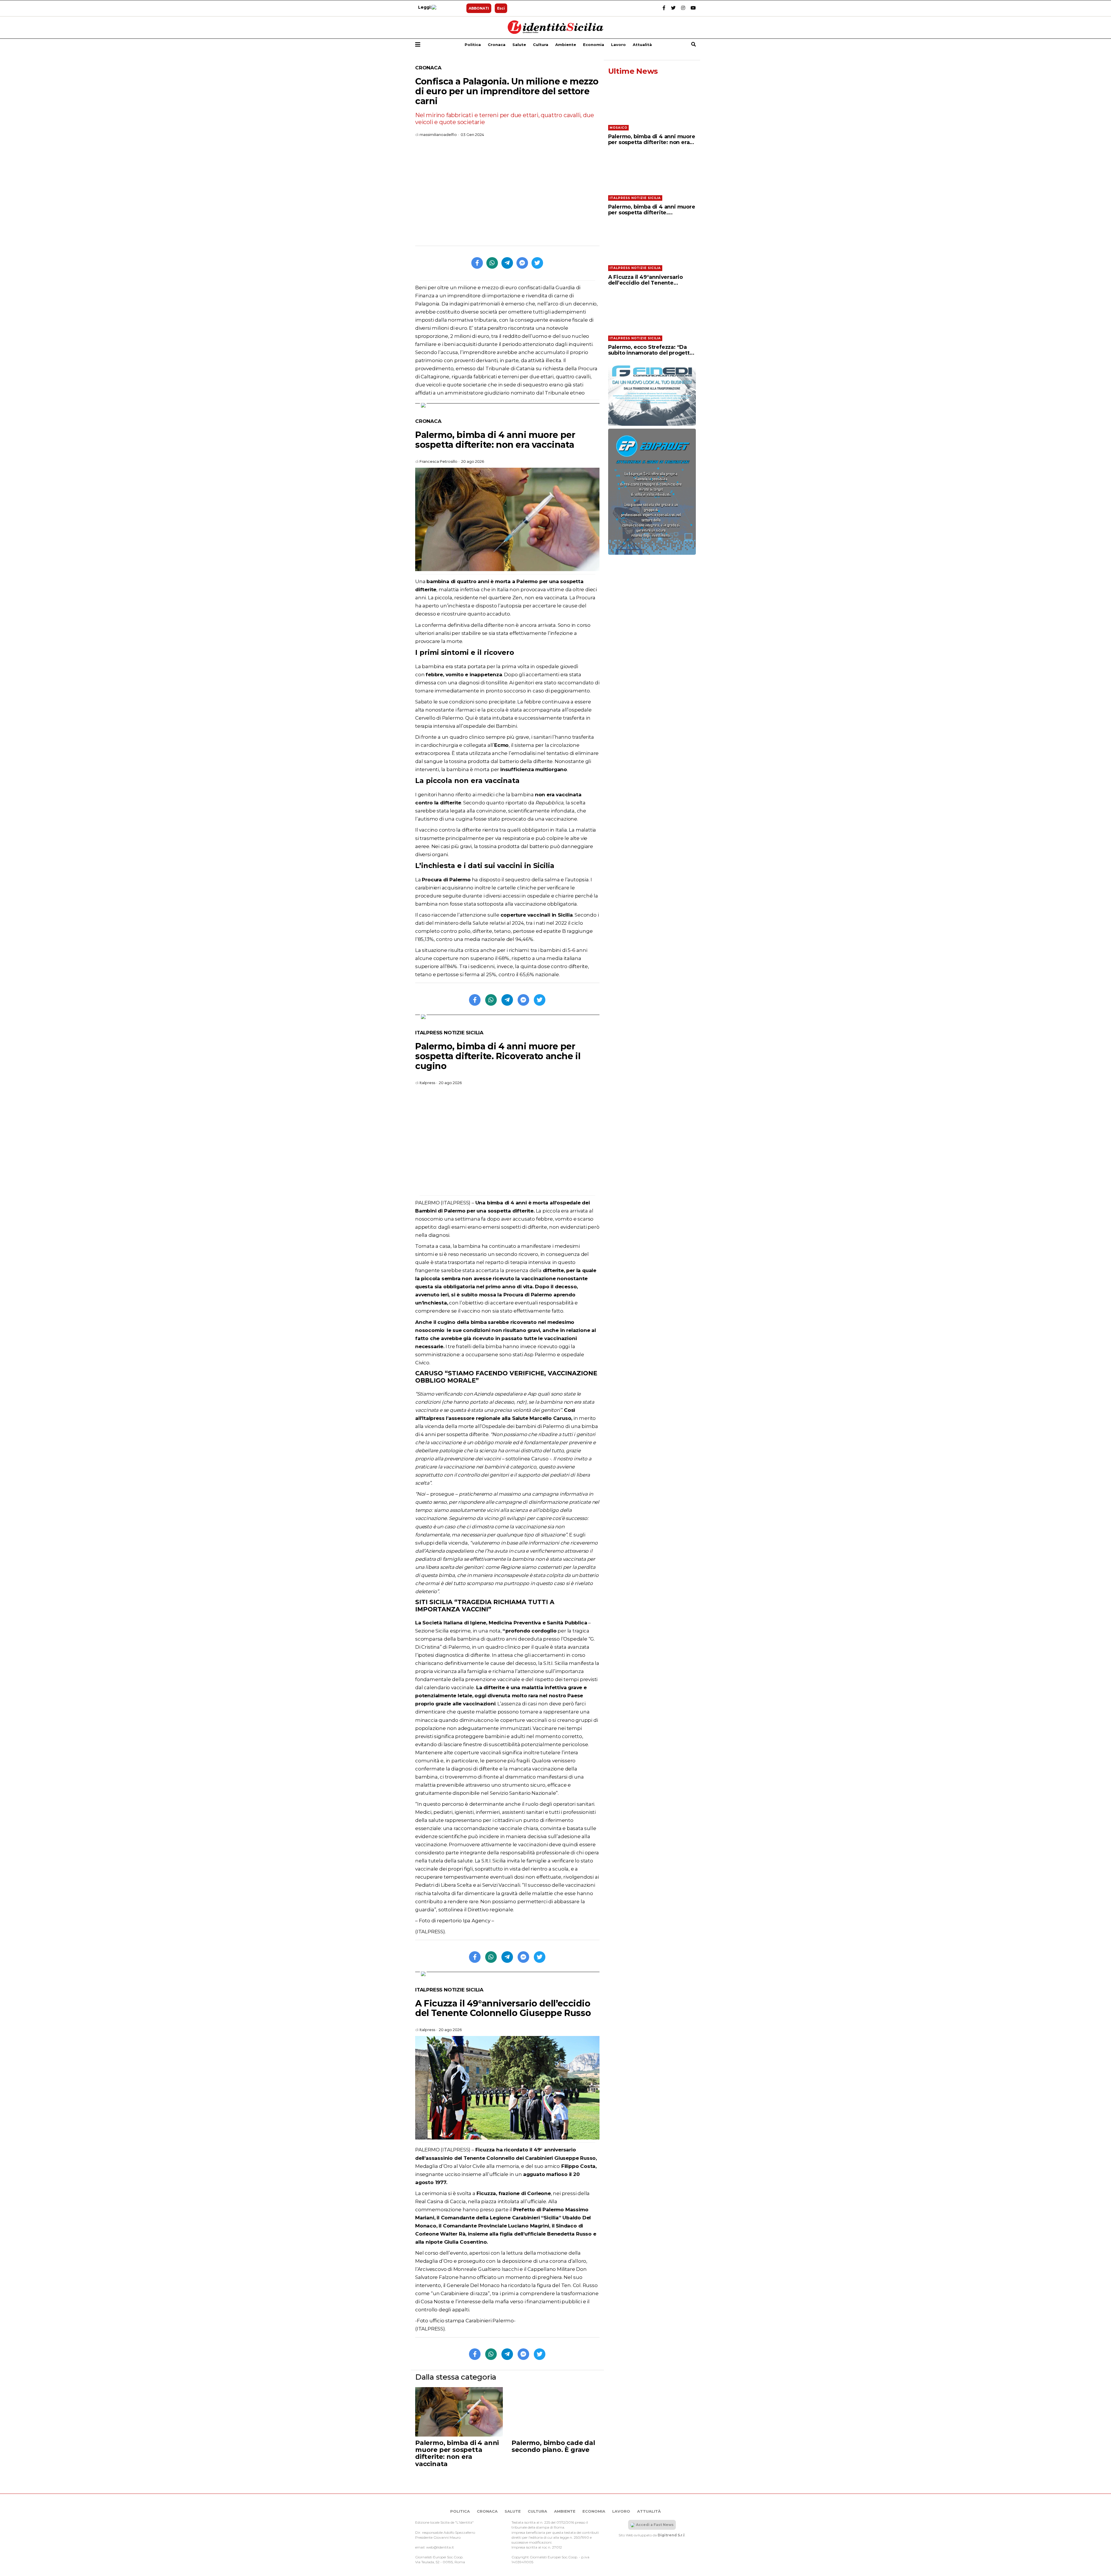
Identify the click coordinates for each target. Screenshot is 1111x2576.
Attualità (642, 45)
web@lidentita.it (440, 2547)
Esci (501, 8)
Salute (519, 45)
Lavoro (618, 45)
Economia (594, 45)
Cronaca (497, 45)
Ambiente (566, 45)
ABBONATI (479, 8)
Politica (473, 45)
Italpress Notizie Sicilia (449, 1033)
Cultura (541, 45)
